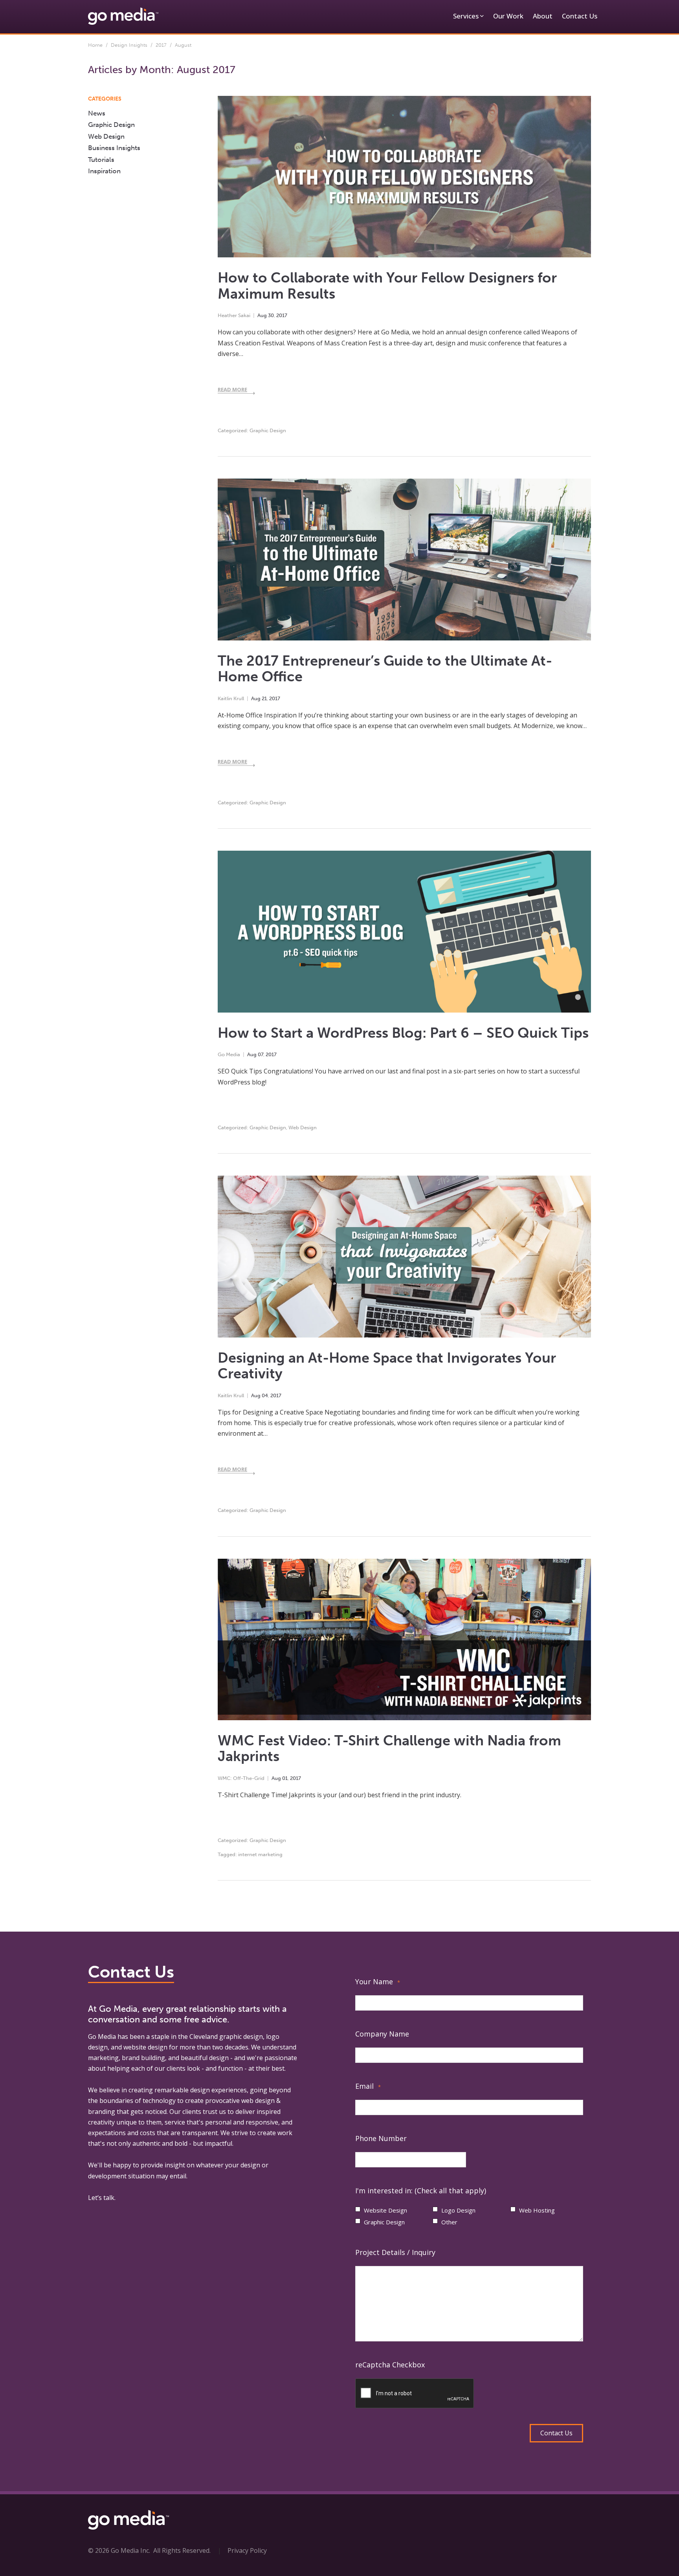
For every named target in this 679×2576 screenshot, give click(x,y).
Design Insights (129, 45)
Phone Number (381, 2138)
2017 (161, 45)
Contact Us (580, 16)
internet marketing (260, 1854)
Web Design (303, 1127)
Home (95, 45)
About (543, 16)
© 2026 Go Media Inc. (119, 2550)
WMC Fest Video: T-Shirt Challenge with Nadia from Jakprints (389, 1749)
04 (265, 1395)
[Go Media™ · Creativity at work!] (123, 16)
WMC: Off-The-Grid (241, 1778)
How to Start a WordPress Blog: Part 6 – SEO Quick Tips (403, 1033)
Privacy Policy (247, 2550)
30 (271, 315)
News (97, 113)
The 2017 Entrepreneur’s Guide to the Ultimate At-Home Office (385, 669)
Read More (232, 389)
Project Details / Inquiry (395, 2252)
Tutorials (101, 160)
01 (285, 1778)
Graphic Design (268, 430)
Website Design (385, 2210)
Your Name (378, 1982)
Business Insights (114, 148)
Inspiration (104, 171)
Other (449, 2222)
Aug (262, 315)
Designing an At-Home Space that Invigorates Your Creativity (387, 1366)
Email (368, 2086)
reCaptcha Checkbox (390, 2365)
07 (261, 1054)
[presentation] (415, 2394)
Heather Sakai (234, 315)
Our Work (508, 16)
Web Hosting (537, 2210)
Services (466, 16)
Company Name (382, 2034)
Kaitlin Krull (231, 698)
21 (264, 698)
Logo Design (458, 2210)
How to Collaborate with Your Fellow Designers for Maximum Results (387, 286)
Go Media (229, 1054)
